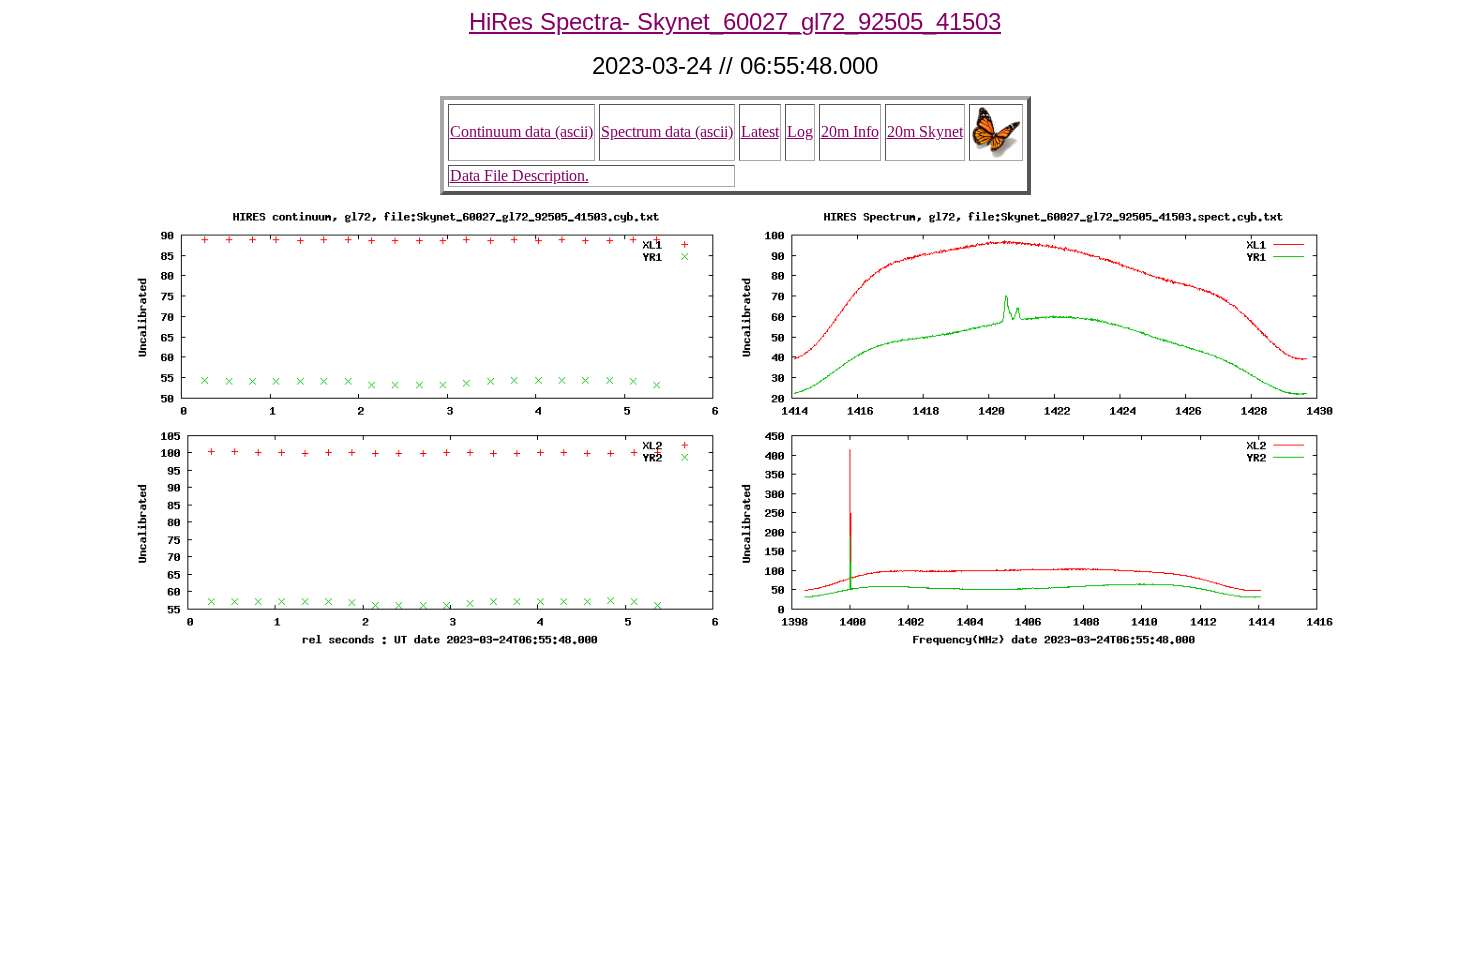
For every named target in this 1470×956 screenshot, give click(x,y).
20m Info (850, 131)
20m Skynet (925, 131)
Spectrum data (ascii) (667, 131)
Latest (760, 131)
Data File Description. (519, 175)
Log (800, 131)
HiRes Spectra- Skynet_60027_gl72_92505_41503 (735, 21)
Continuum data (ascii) (521, 131)
